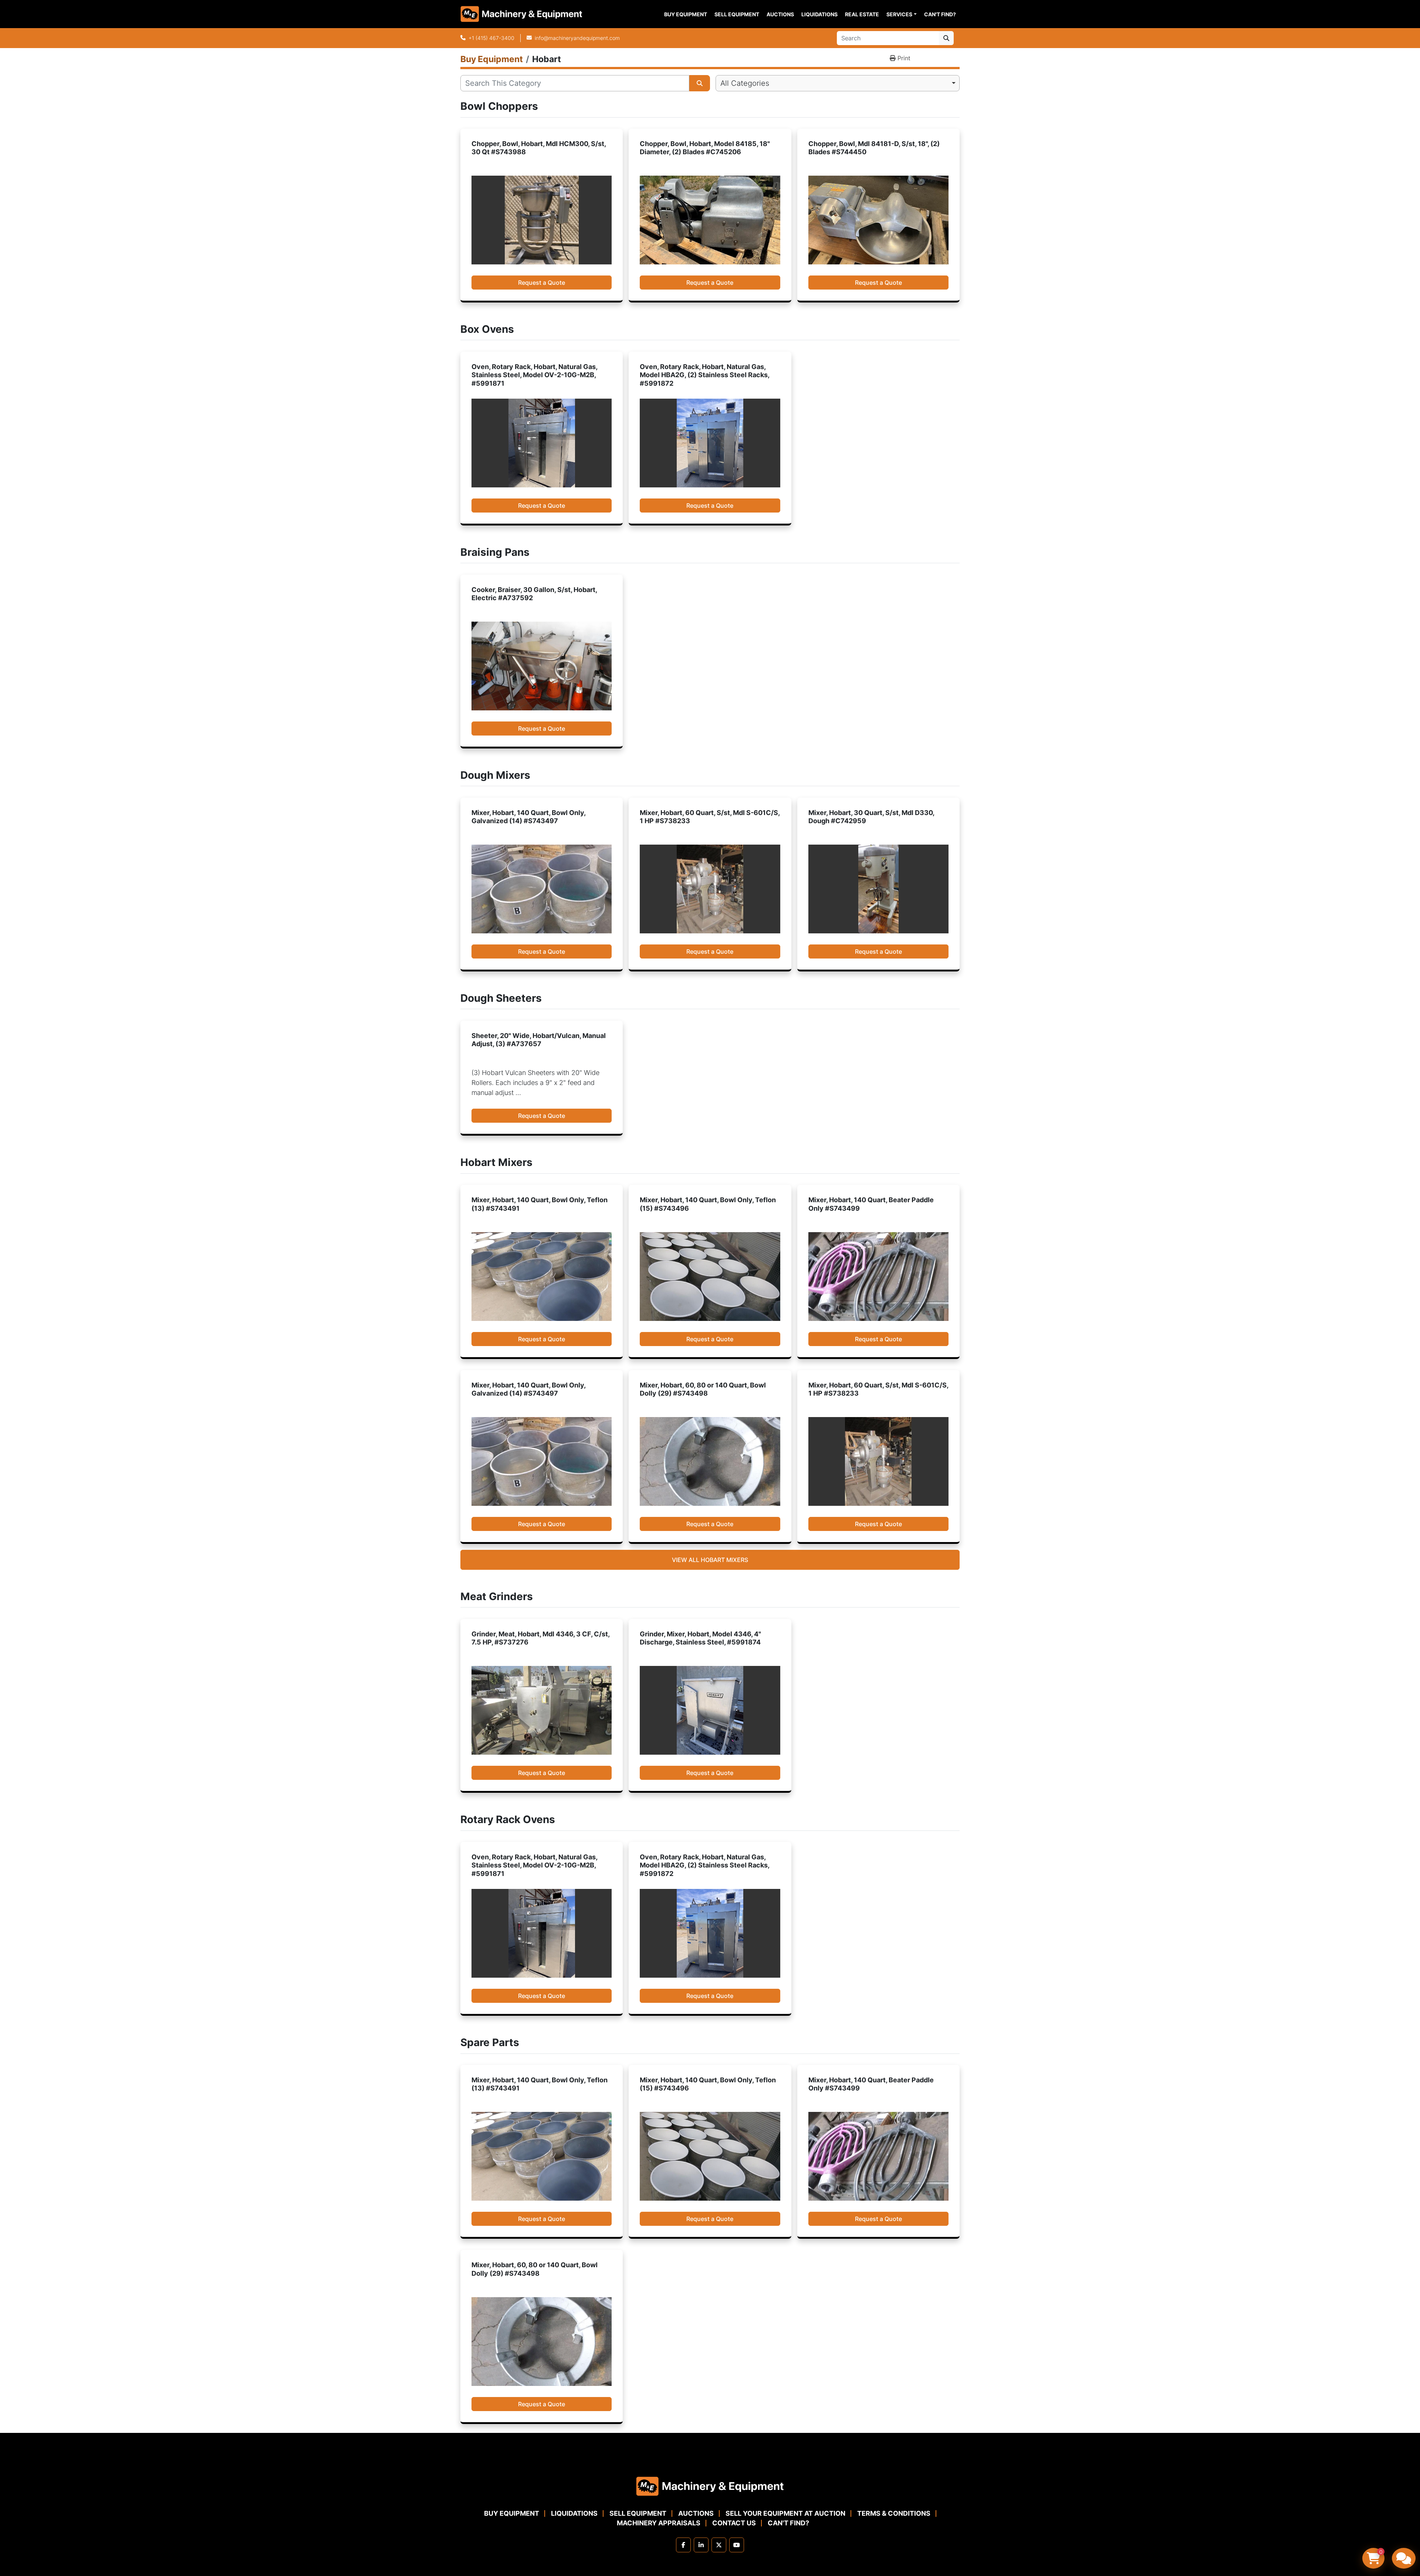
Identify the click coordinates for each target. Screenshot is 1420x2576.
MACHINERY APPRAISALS (659, 2523)
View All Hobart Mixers (710, 1560)
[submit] (946, 38)
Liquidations (819, 14)
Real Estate (862, 14)
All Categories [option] (745, 83)
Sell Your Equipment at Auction (785, 2513)
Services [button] (899, 14)
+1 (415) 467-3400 (491, 38)
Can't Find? (940, 14)
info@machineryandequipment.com (577, 38)
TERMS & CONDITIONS (894, 2513)
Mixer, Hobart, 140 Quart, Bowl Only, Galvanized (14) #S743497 (528, 817)
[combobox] (838, 83)
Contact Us (734, 2523)
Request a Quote (542, 283)
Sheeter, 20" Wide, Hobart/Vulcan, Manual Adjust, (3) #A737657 (539, 1040)
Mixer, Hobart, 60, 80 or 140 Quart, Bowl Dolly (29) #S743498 (703, 1389)
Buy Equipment (686, 14)
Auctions (780, 14)
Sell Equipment (737, 14)
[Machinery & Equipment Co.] (710, 2486)
